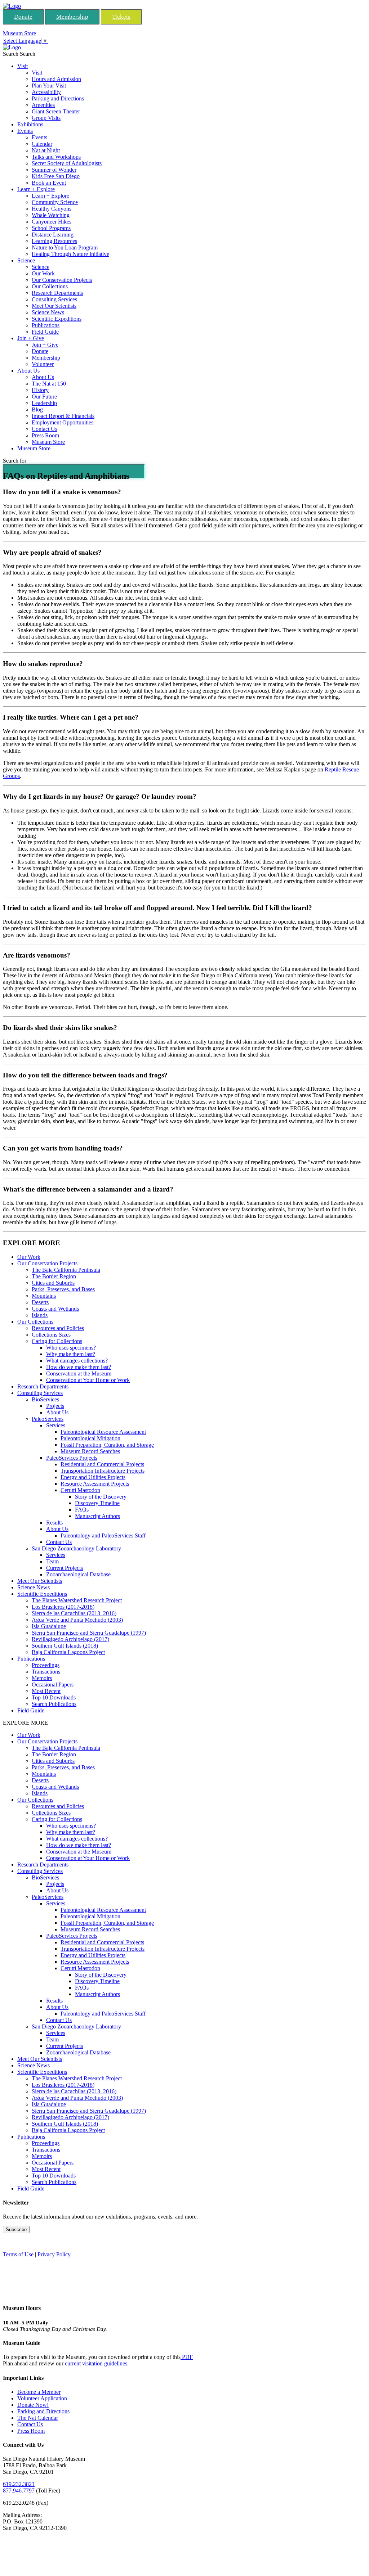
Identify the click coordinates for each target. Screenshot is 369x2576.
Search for (15, 461)
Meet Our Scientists (54, 306)
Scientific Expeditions (57, 319)
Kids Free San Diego (56, 176)
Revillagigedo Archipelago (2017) (70, 1639)
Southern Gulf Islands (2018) (65, 1646)
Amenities (43, 105)
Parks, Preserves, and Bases (63, 1289)
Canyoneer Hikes (52, 222)
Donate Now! (33, 2405)
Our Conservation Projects (62, 280)
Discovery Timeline (97, 1503)
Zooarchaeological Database (78, 1574)
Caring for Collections (57, 1341)
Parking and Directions (58, 98)
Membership (72, 17)
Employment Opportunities (63, 422)
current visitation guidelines (96, 2363)
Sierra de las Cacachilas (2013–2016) (74, 1613)
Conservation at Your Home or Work (88, 1380)
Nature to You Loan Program (65, 247)
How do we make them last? (79, 1367)
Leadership (44, 403)
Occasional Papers (53, 1685)
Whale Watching (51, 215)
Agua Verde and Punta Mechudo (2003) (77, 1620)
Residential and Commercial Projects (102, 1464)
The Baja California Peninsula (66, 1270)
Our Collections (50, 286)
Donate (23, 17)
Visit (23, 66)
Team (52, 1561)
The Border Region (54, 1276)
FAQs (82, 1510)
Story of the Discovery (101, 1497)
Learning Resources (54, 241)
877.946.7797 (19, 2491)
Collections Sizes (51, 1335)
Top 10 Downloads (54, 1697)
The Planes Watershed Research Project (77, 1600)
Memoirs (42, 1678)
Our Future (44, 397)
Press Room (45, 435)
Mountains (44, 1296)
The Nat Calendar (38, 2418)
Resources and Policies (58, 1328)
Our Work (43, 273)
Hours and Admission (56, 79)
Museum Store (19, 33)
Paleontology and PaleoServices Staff (103, 1535)
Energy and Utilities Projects (93, 1477)
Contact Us (45, 429)
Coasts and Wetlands (55, 1309)
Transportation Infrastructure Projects (103, 1471)
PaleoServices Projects (72, 1458)
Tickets (121, 17)
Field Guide (45, 332)
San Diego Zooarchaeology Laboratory (76, 1548)
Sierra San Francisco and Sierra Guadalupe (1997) (89, 1633)
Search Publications (54, 1704)
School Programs (51, 228)
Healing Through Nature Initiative (70, 254)
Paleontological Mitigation (90, 1438)
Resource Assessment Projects (95, 1484)
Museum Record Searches (90, 1451)
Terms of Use (18, 2254)
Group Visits (46, 118)
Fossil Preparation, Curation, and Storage (107, 1445)
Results (54, 1523)
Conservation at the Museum (79, 1373)
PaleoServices (48, 1419)
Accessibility (46, 92)
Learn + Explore (36, 189)
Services (56, 1425)
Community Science (55, 202)
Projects (55, 1406)
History (40, 390)
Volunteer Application (42, 2398)
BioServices (45, 1399)
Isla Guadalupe (49, 1626)
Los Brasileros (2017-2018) (63, 1607)
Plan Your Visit (49, 85)
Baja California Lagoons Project (68, 1652)
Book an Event (49, 183)
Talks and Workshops (56, 157)
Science (26, 260)
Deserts (40, 1302)
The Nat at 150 (49, 384)
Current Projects (65, 1568)
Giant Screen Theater (56, 111)
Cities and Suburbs (53, 1283)
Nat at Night (46, 150)
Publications (46, 325)
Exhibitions (30, 124)
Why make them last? (71, 1354)
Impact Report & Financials (63, 416)
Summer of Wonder (54, 170)
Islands (40, 1315)
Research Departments (57, 293)
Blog (37, 409)
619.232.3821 (19, 2484)
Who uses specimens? (71, 1348)
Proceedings (46, 1665)
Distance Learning (53, 235)
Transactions (46, 1672)
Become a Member (39, 2392)
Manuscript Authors (97, 1516)
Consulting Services (54, 299)
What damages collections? (77, 1361)
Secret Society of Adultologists (67, 163)
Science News (48, 312)
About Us (28, 371)
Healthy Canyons (52, 209)
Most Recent (46, 1691)
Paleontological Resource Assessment (103, 1432)
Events (25, 131)
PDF (187, 2357)
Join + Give (31, 338)
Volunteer (43, 364)
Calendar (42, 144)
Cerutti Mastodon (80, 1490)
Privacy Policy (54, 2254)
